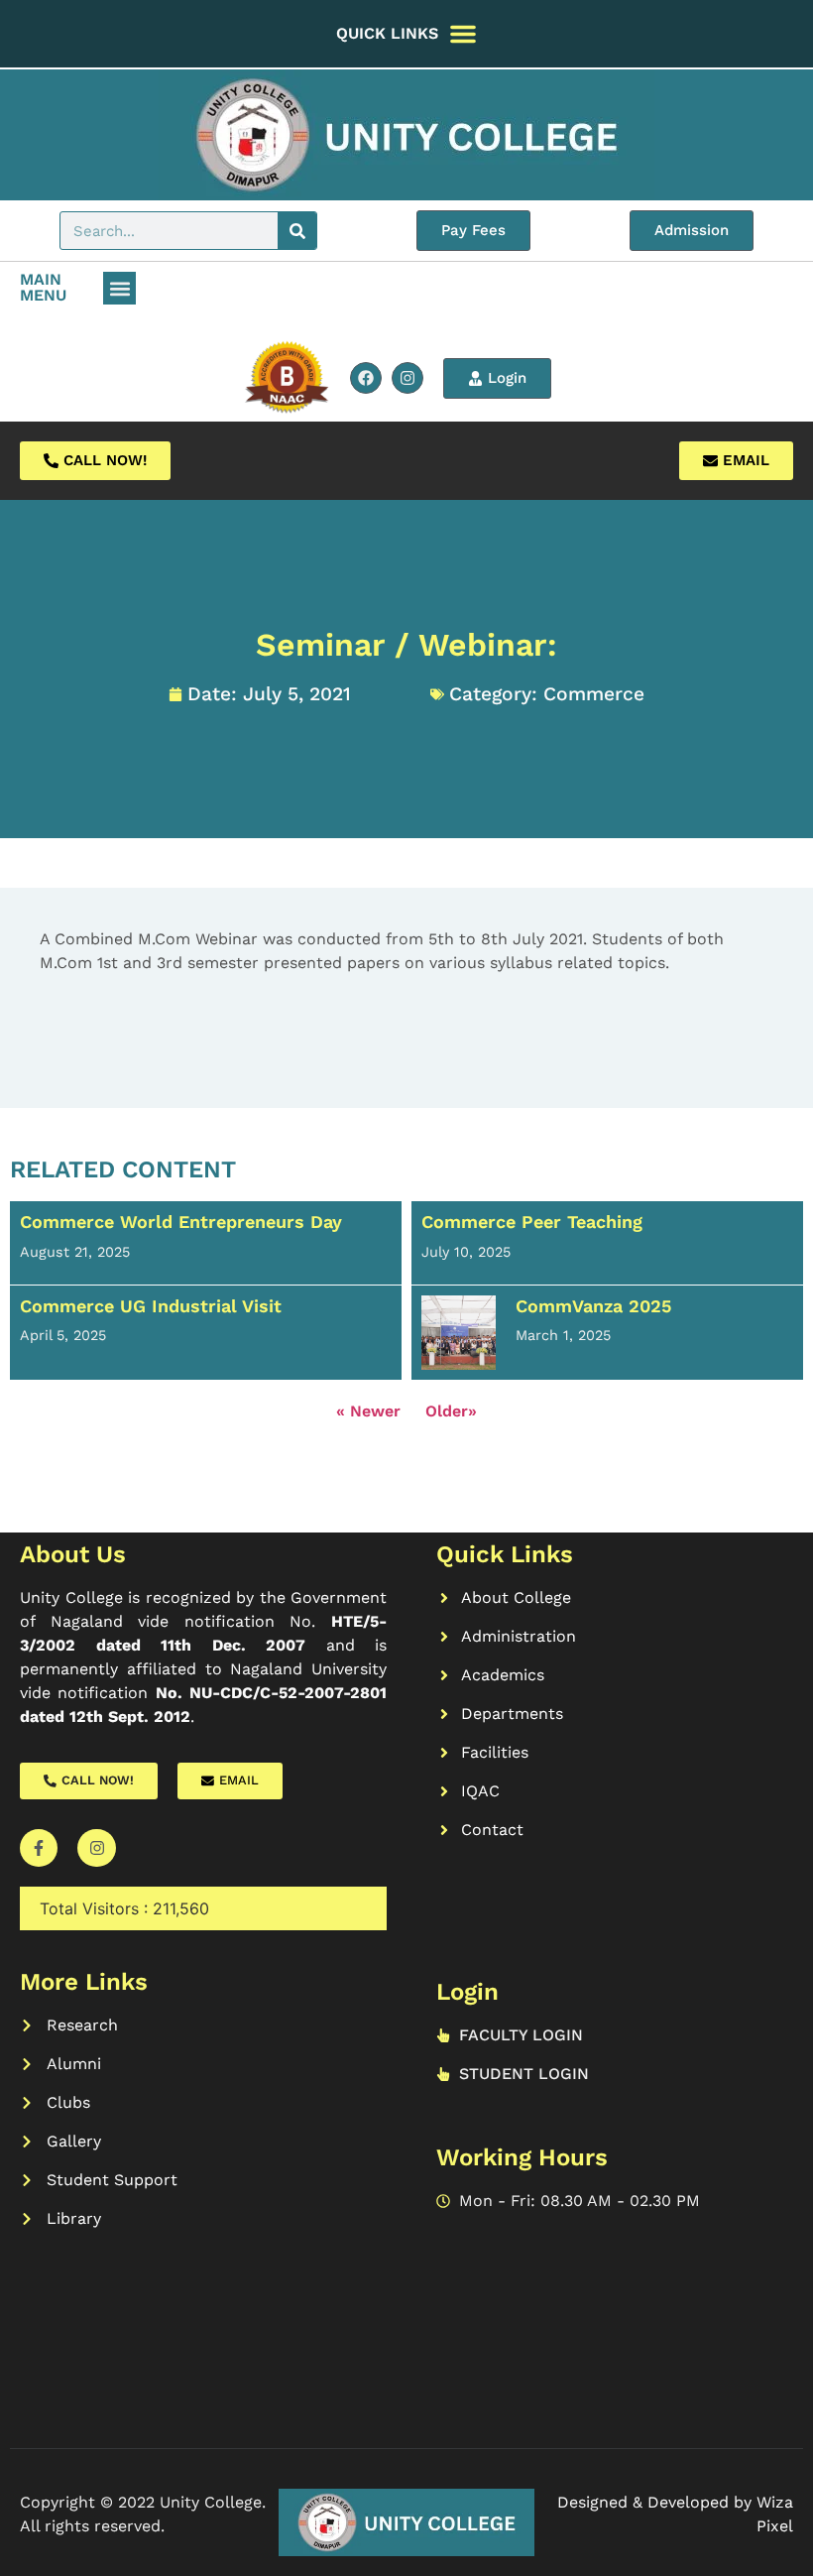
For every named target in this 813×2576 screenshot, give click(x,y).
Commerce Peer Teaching (532, 1222)
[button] (119, 288)
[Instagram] (407, 378)
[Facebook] (366, 378)
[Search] (297, 231)
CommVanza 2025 (593, 1306)
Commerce (594, 694)
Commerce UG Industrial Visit (151, 1306)
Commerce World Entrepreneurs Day (181, 1222)
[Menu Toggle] (463, 34)
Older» (451, 1411)
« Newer (368, 1411)
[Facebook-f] (39, 1848)
